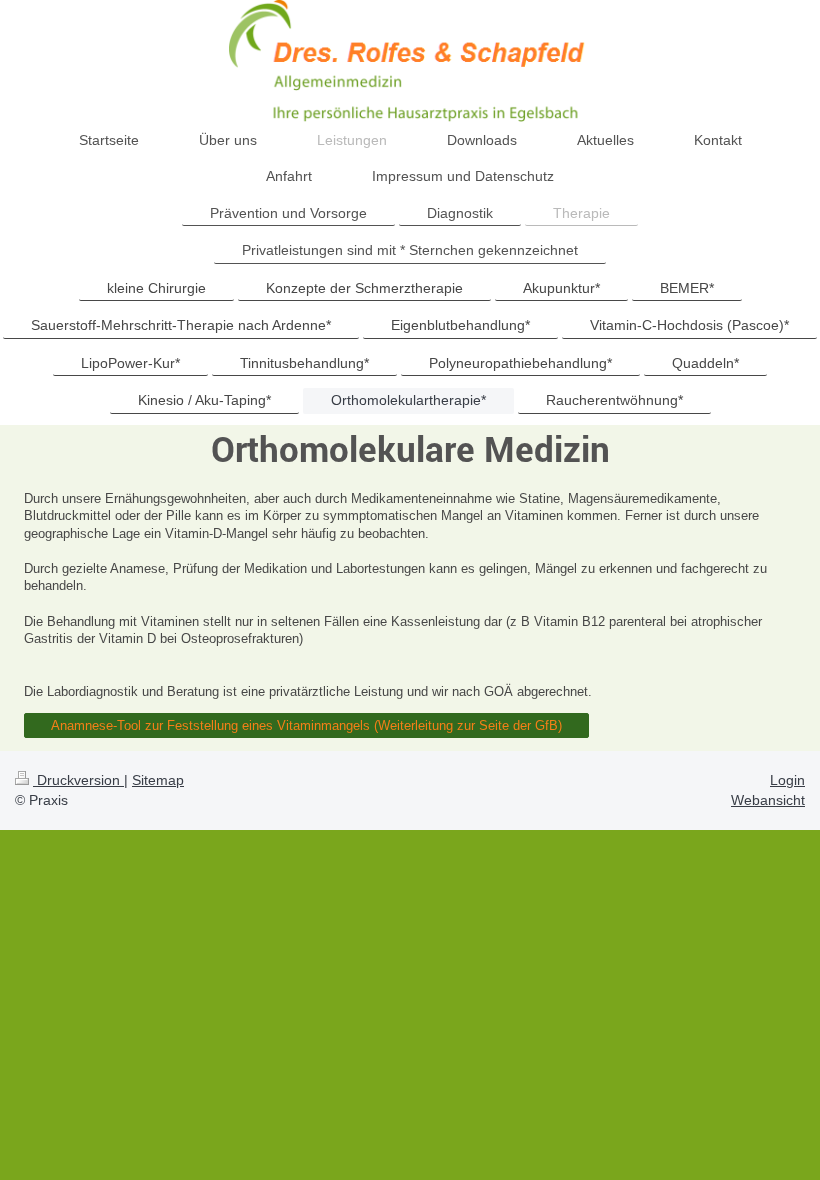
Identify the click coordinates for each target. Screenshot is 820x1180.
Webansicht (768, 800)
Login (787, 780)
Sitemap (158, 780)
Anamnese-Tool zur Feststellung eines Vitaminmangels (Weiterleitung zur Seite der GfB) (306, 725)
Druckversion (78, 780)
